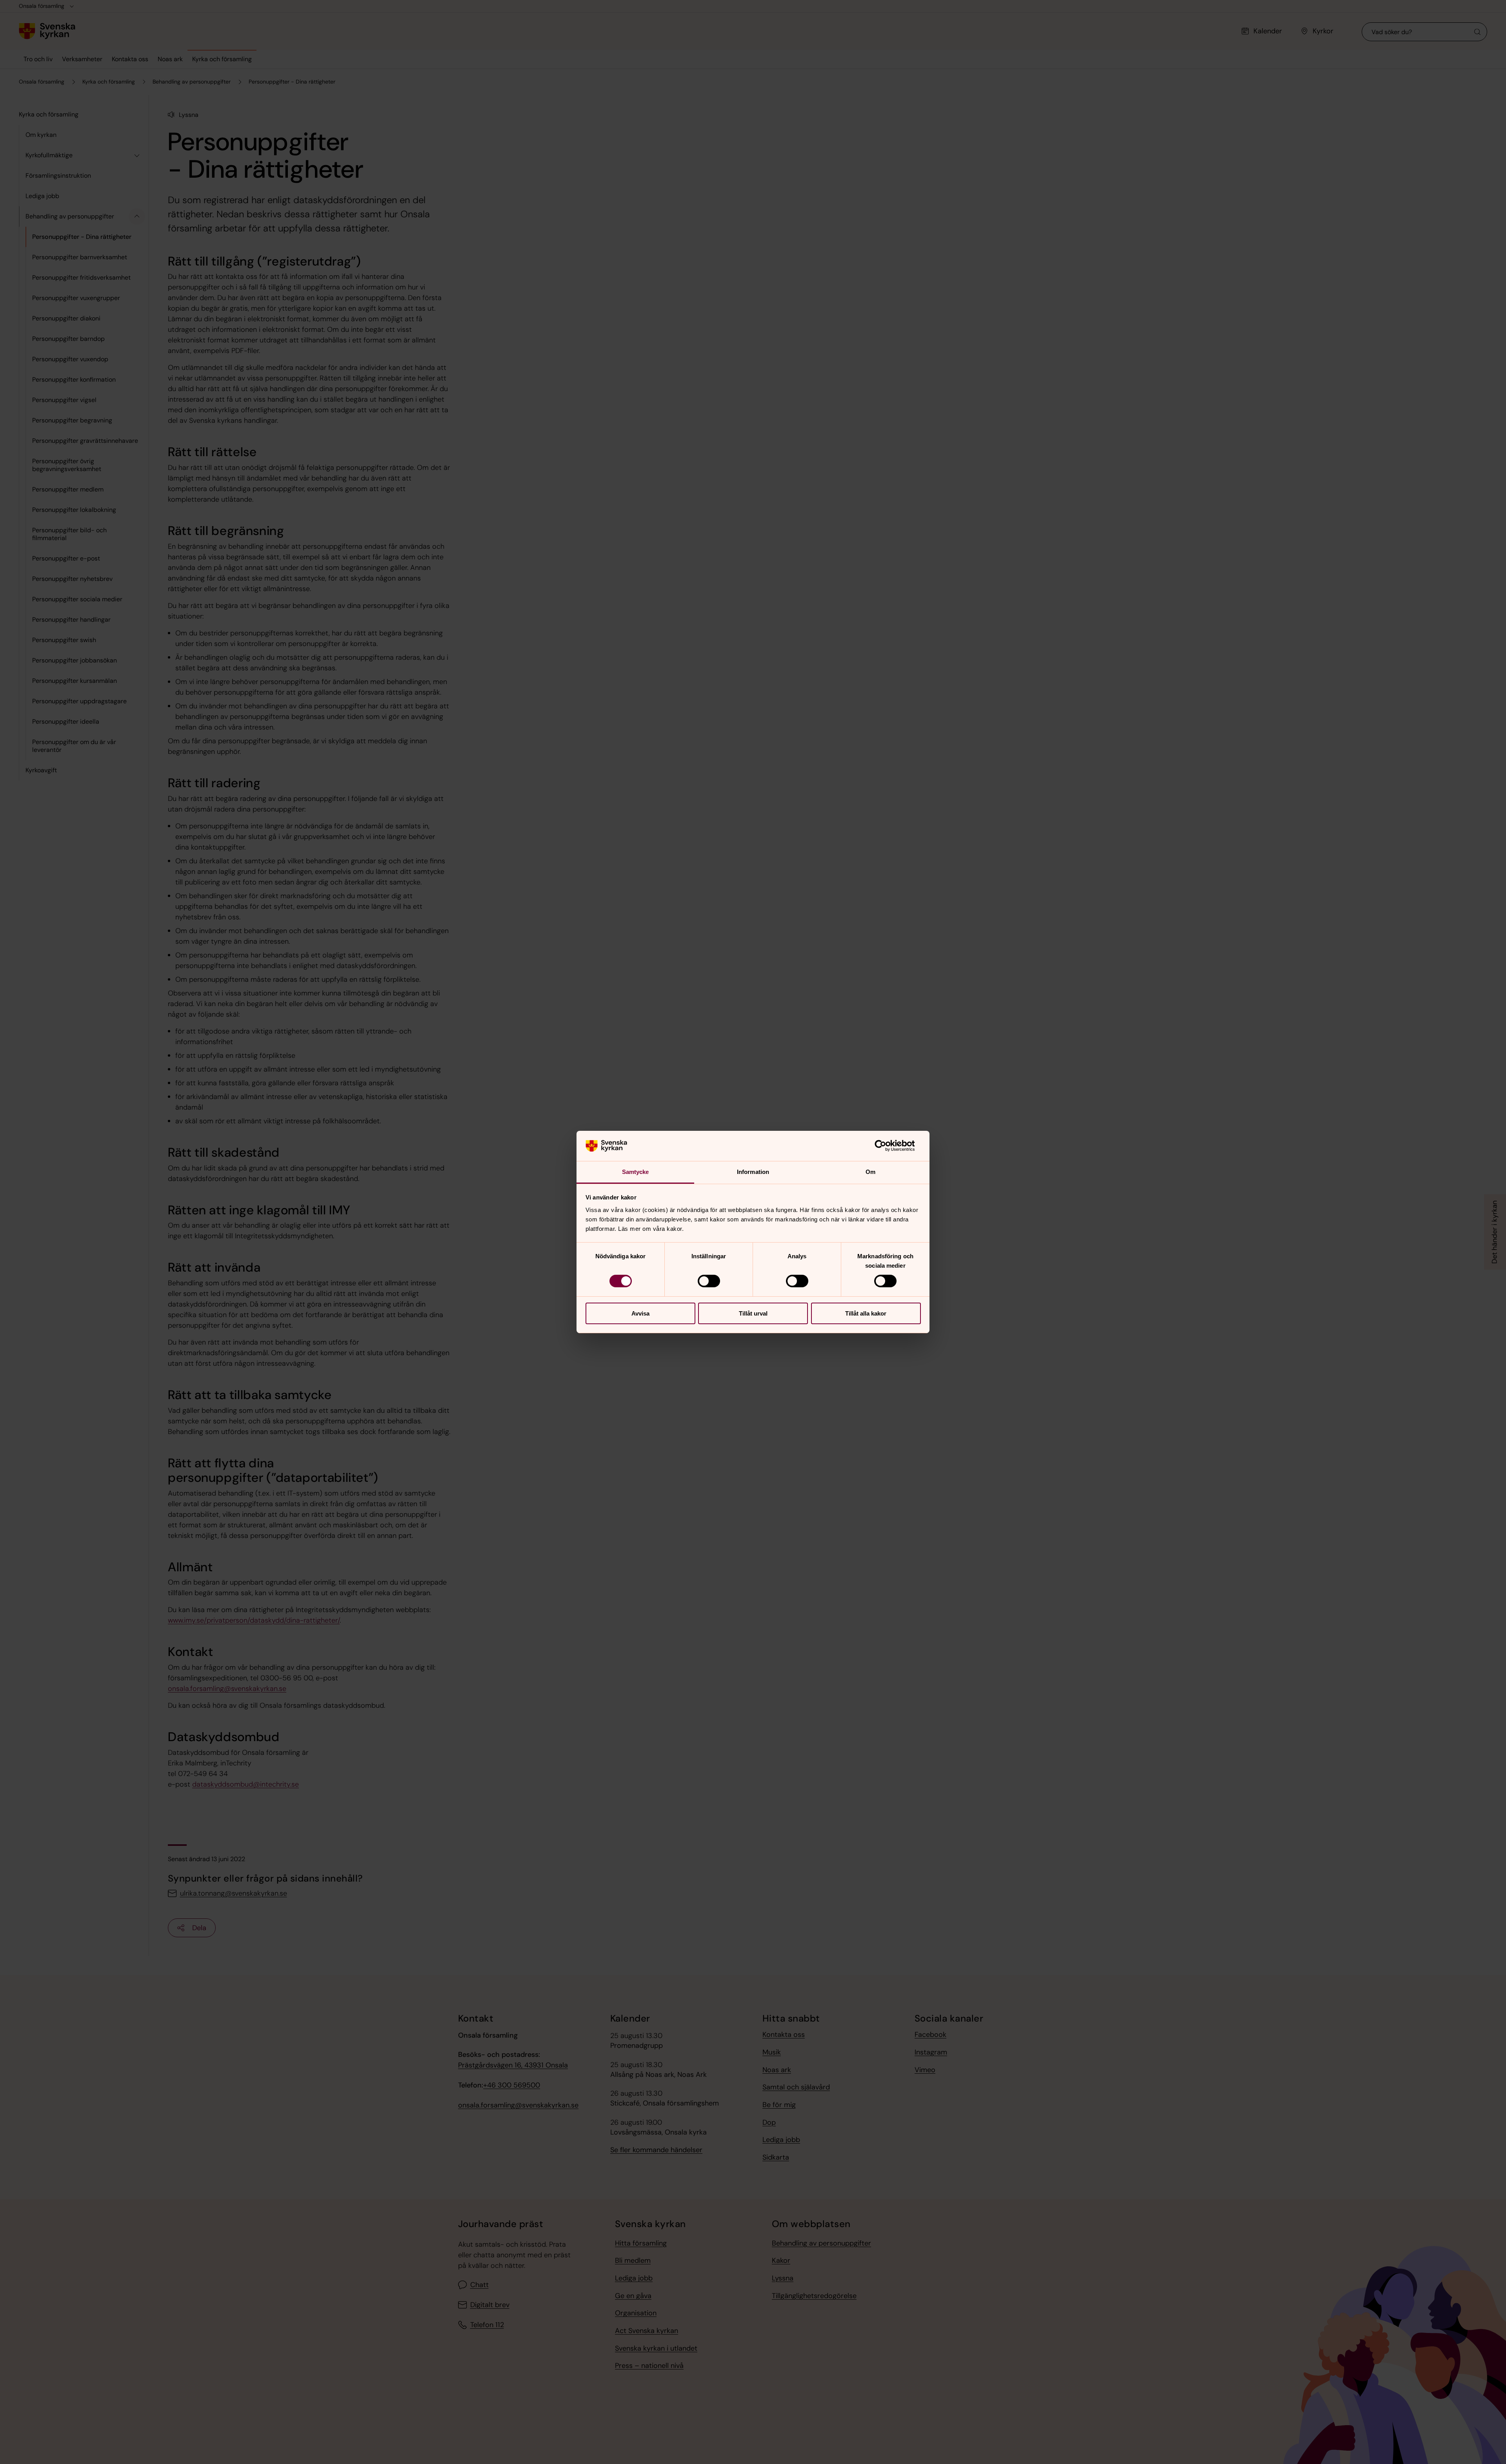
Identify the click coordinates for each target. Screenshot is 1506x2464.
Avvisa (640, 1313)
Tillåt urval (753, 1313)
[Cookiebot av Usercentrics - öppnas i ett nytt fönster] (887, 1146)
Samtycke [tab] (636, 1172)
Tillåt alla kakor (866, 1313)
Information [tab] (753, 1172)
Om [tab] (870, 1172)
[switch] (709, 1281)
